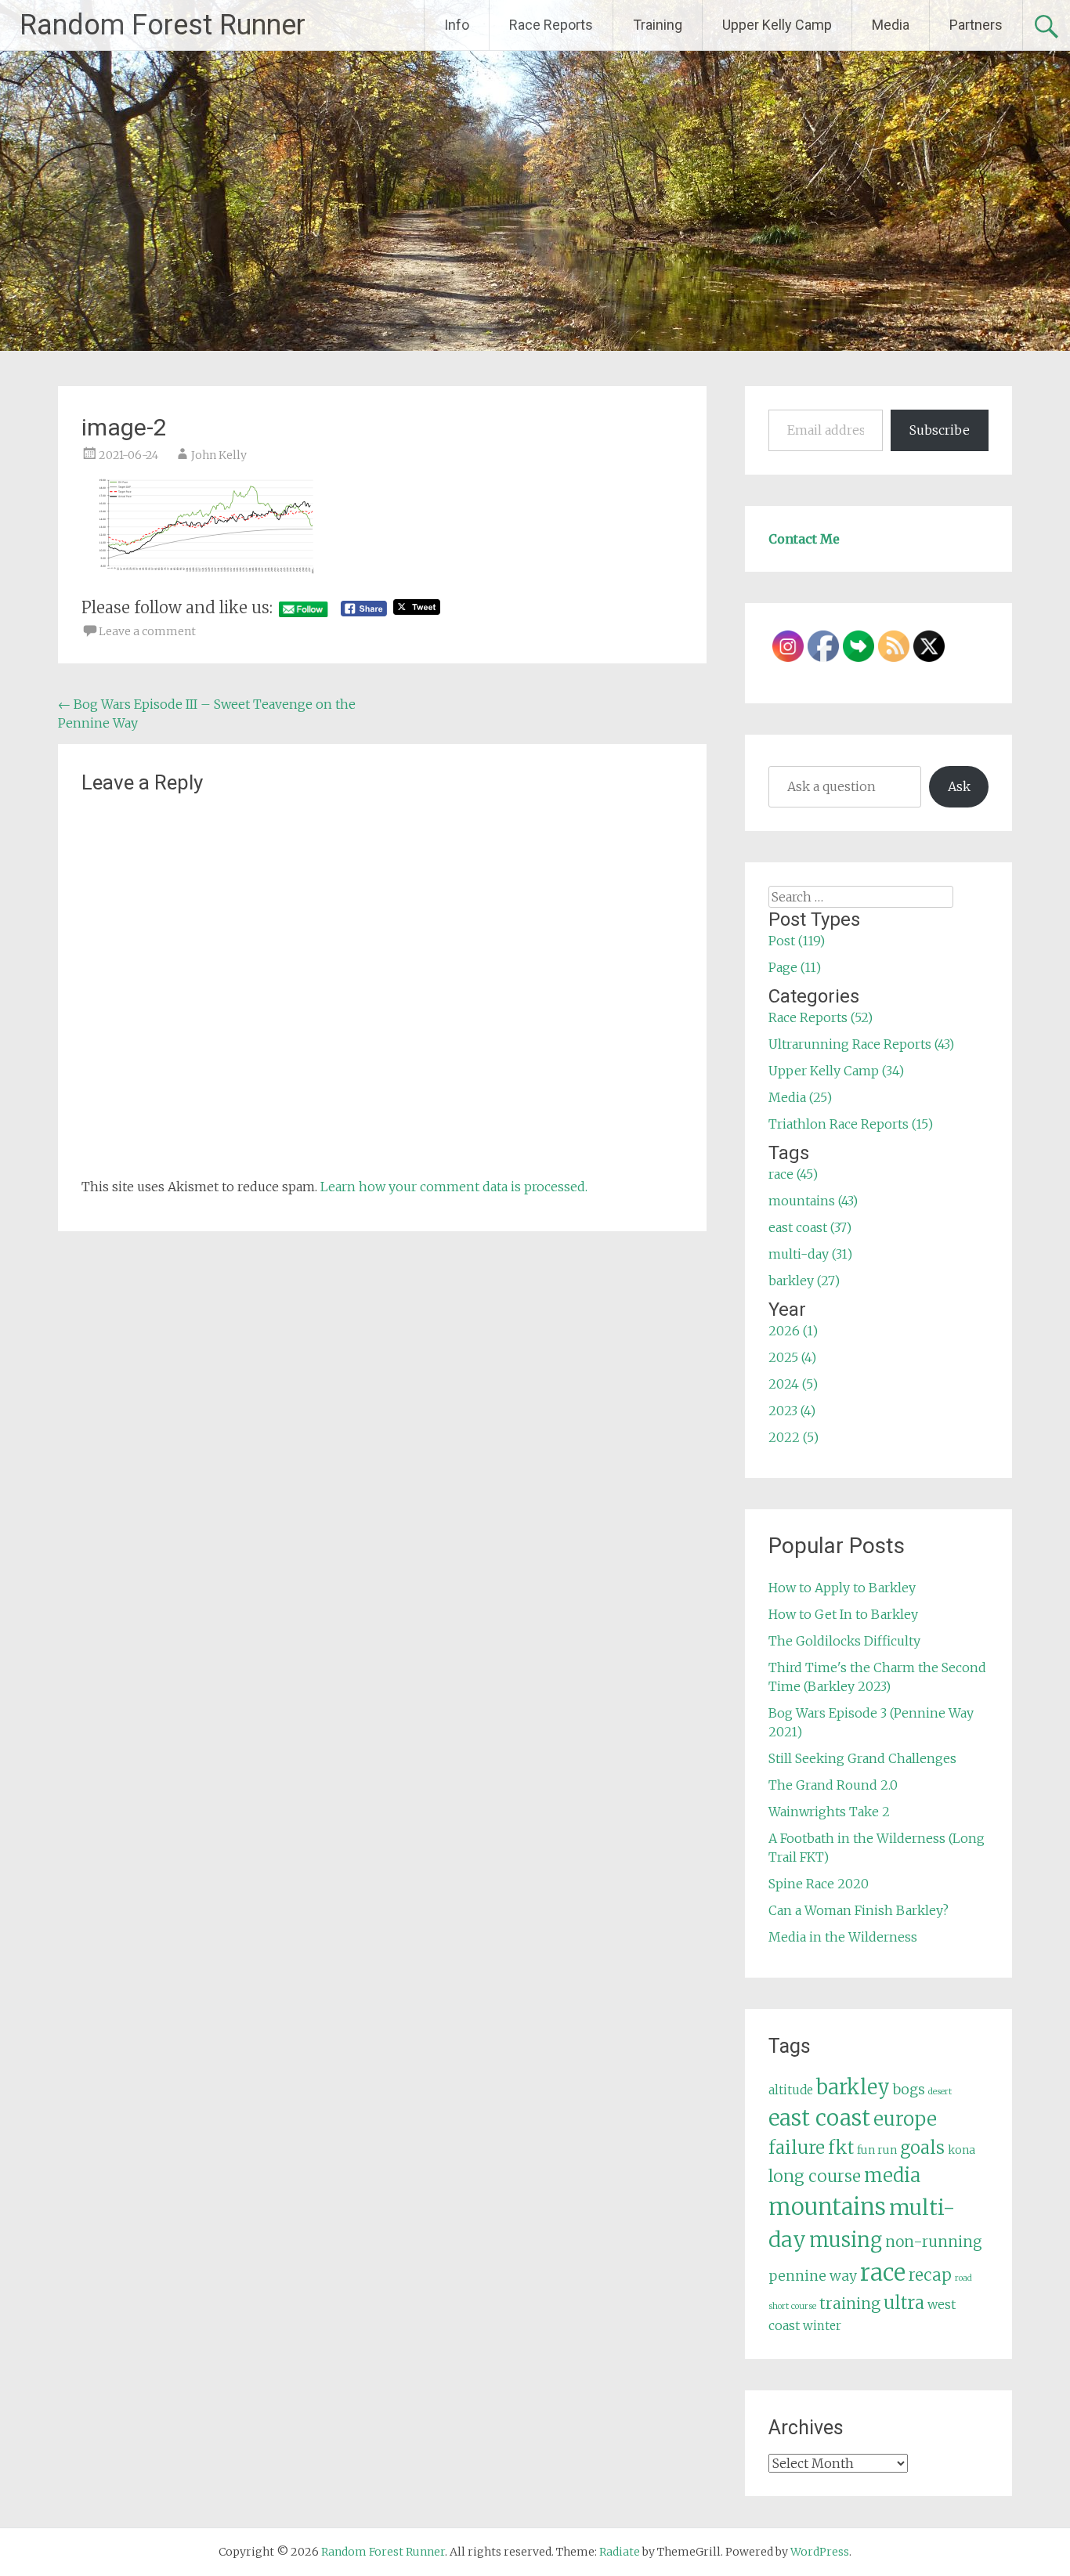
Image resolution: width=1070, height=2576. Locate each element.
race (883, 2273)
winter (822, 2326)
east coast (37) (810, 1227)
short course (792, 2306)
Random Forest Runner (163, 25)
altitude (791, 2090)
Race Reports (551, 25)
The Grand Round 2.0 (833, 1785)
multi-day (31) (810, 1254)
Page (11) (795, 967)
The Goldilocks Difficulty (844, 1641)
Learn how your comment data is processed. (454, 1187)
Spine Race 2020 (819, 1884)
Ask (959, 786)
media (892, 2175)
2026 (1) (793, 1331)
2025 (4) (792, 1357)
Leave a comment (147, 631)
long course (815, 2176)
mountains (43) (813, 1201)
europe (905, 2119)
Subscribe (940, 430)
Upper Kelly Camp (777, 25)
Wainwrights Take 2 (829, 1812)
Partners (976, 25)
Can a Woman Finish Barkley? (859, 1910)
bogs (909, 2090)
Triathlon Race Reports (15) (851, 1124)
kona (962, 2150)
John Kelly (219, 455)
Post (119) (797, 941)
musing (846, 2240)
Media (891, 25)
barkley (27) (804, 1281)
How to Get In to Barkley (843, 1614)
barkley (853, 2087)
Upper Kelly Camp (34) (836, 1071)
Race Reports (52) (821, 1017)
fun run (877, 2150)
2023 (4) (792, 1411)
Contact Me (804, 539)
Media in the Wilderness (843, 1937)
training (850, 2303)
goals (922, 2148)
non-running (934, 2242)
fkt (841, 2148)
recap (930, 2275)
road (963, 2278)
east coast (819, 2118)
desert (940, 2092)
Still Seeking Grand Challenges (862, 1758)
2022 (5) (793, 1437)
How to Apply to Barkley (842, 1588)
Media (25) (800, 1097)
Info (457, 25)
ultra (904, 2303)
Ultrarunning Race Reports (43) (861, 1044)
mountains (827, 2207)
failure (797, 2148)
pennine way (813, 2276)
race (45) (793, 1174)
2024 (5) (793, 1384)
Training (658, 25)
